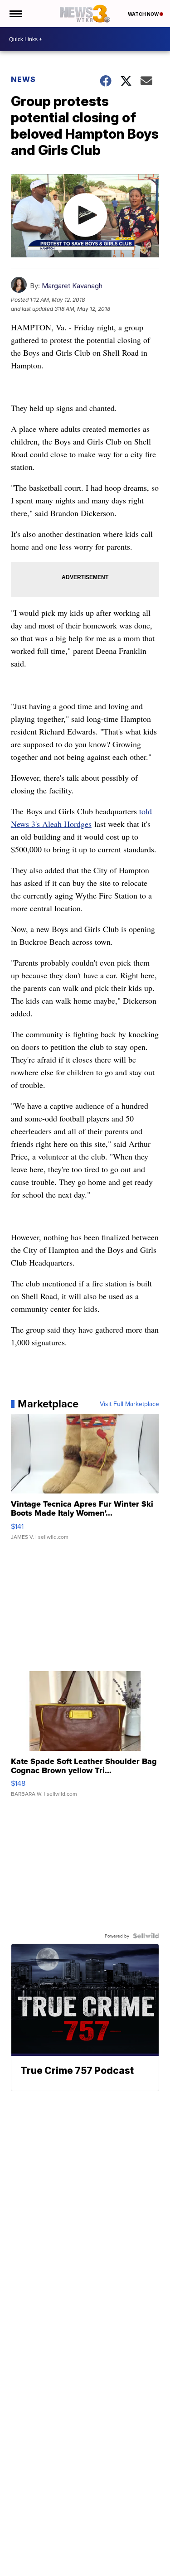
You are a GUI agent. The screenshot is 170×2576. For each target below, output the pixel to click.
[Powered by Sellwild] (146, 1936)
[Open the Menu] (15, 14)
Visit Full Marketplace (129, 1404)
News (23, 79)
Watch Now (144, 14)
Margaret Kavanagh (72, 286)
